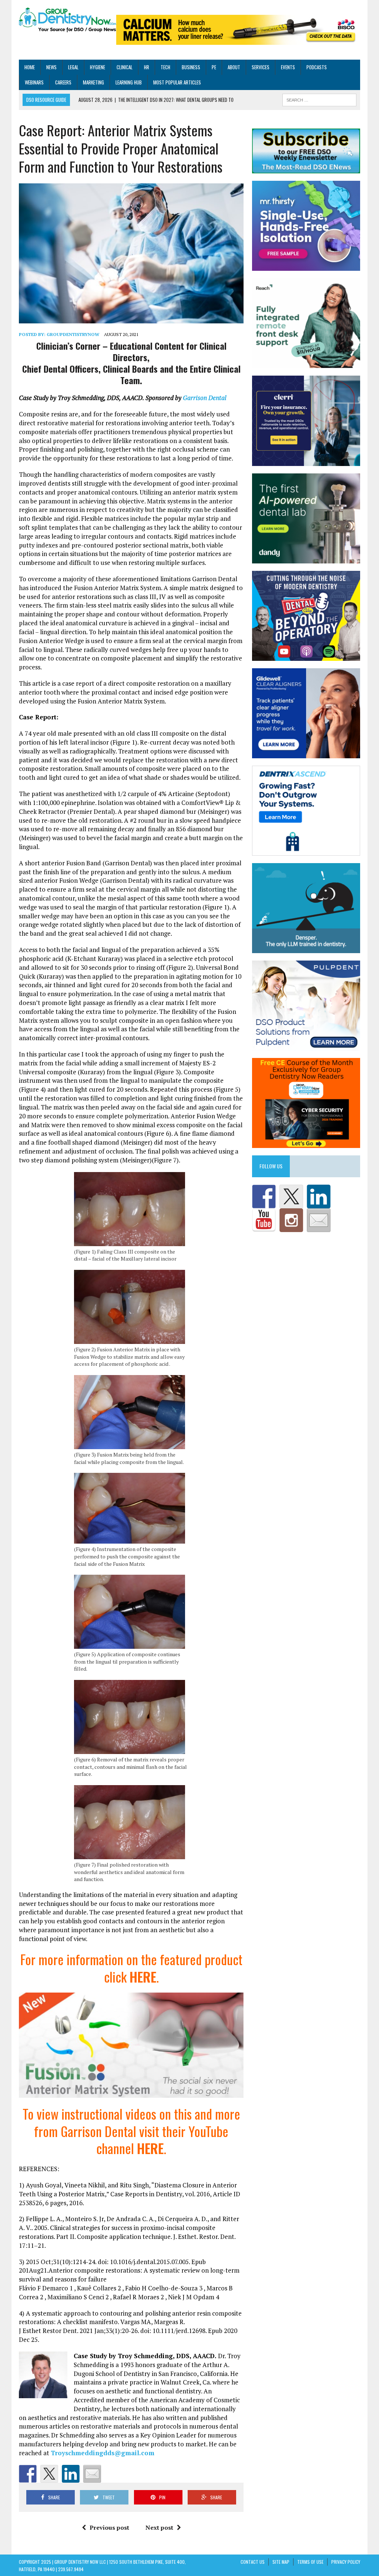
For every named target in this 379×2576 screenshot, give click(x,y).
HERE (143, 1976)
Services (261, 67)
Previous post (109, 2527)
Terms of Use (310, 2562)
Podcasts (317, 67)
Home (30, 67)
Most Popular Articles (177, 82)
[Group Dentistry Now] (68, 20)
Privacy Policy (346, 2562)
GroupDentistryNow (73, 334)
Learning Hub (129, 82)
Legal (73, 67)
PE (214, 67)
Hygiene (98, 67)
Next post (159, 2527)
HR (147, 67)
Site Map (281, 2562)
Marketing (93, 82)
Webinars (34, 82)
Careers (63, 82)
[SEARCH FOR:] (319, 99)
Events (288, 67)
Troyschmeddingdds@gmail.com (103, 2453)
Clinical (125, 67)
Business (191, 67)
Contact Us (253, 2562)
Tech (165, 67)
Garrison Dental (205, 398)
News (51, 67)
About (234, 67)
